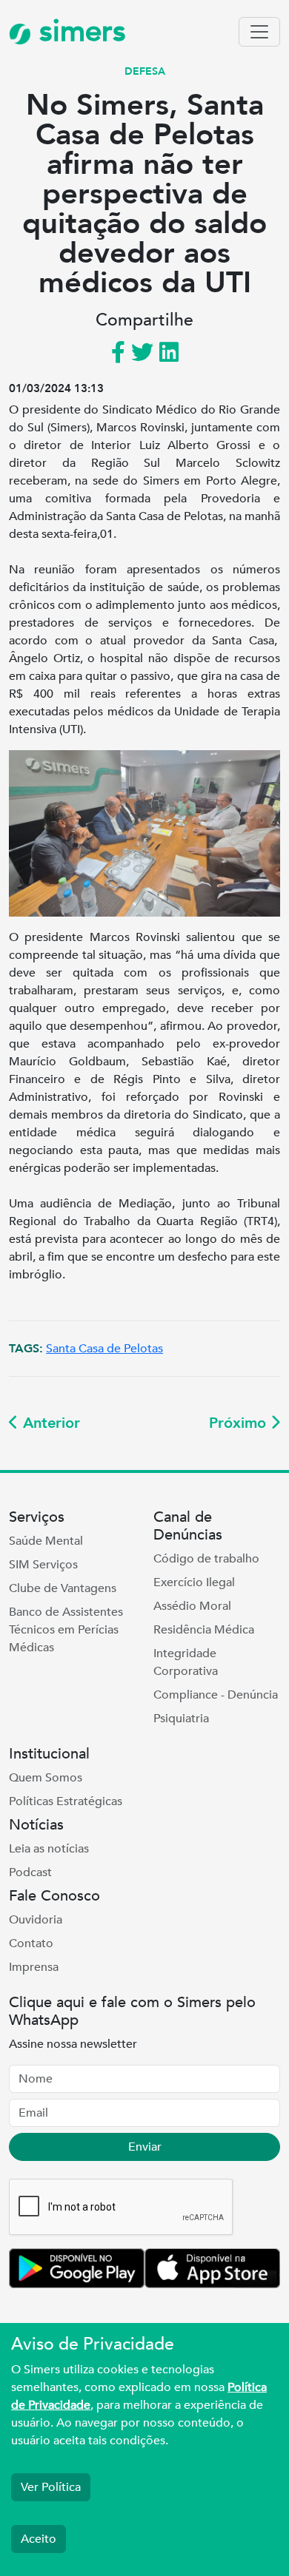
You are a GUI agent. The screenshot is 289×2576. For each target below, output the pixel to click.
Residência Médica (204, 1630)
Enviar (145, 2147)
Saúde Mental (46, 1541)
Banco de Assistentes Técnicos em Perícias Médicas (66, 1630)
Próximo (240, 1423)
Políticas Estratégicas (66, 1801)
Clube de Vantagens (63, 1588)
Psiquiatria (181, 1719)
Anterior (49, 1423)
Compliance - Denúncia (216, 1695)
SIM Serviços (43, 1565)
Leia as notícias (49, 1849)
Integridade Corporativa (186, 1662)
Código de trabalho (206, 1559)
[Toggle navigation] (259, 32)
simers (79, 31)
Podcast (30, 1872)
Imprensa (34, 1967)
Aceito (39, 2539)
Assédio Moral (192, 1606)
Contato (31, 1943)
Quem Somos (46, 1778)
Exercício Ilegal (194, 1582)
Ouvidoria (36, 1920)
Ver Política (51, 2487)
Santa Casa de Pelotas (104, 1349)
